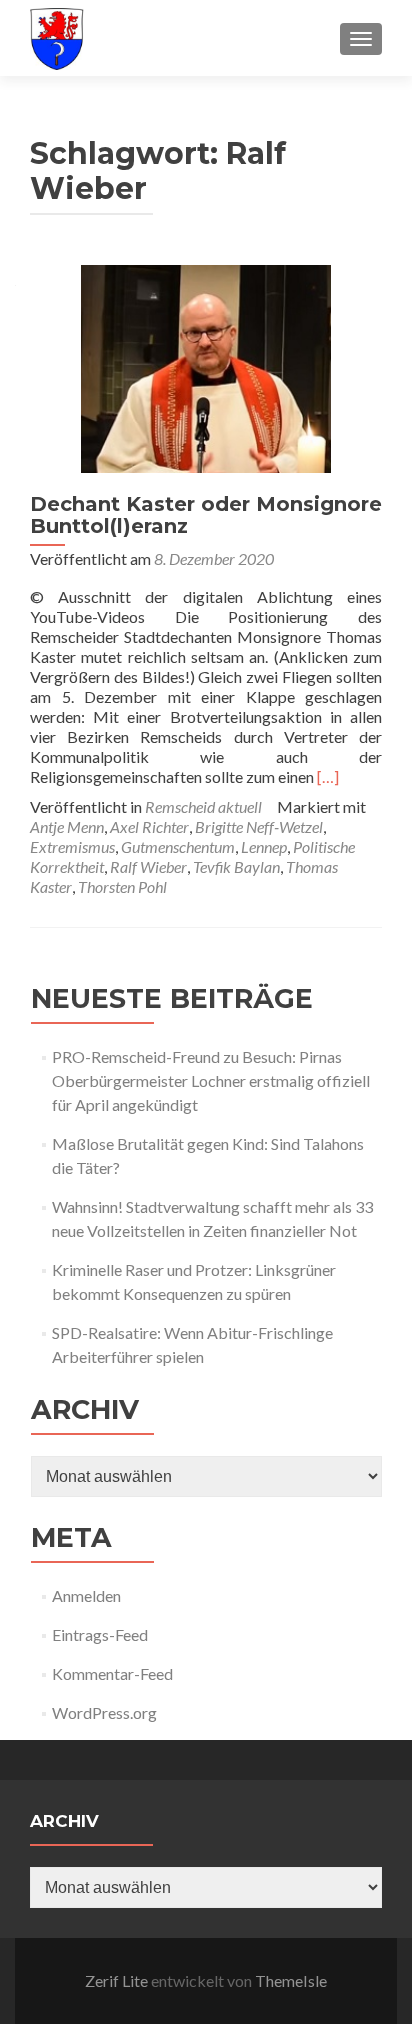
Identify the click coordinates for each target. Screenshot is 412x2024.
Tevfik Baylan (236, 866)
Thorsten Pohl (122, 886)
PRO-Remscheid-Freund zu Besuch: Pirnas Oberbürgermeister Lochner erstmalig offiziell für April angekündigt (211, 1080)
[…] (328, 776)
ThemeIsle (291, 1980)
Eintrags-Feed (100, 1634)
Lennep (264, 846)
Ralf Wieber (148, 866)
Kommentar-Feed (112, 1673)
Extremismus (72, 846)
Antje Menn (67, 826)
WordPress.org (104, 1712)
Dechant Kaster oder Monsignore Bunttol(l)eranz (206, 515)
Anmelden (86, 1595)
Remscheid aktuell (203, 806)
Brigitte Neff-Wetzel (259, 826)
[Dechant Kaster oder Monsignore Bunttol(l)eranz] (206, 366)
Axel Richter (149, 826)
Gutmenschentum (178, 846)
